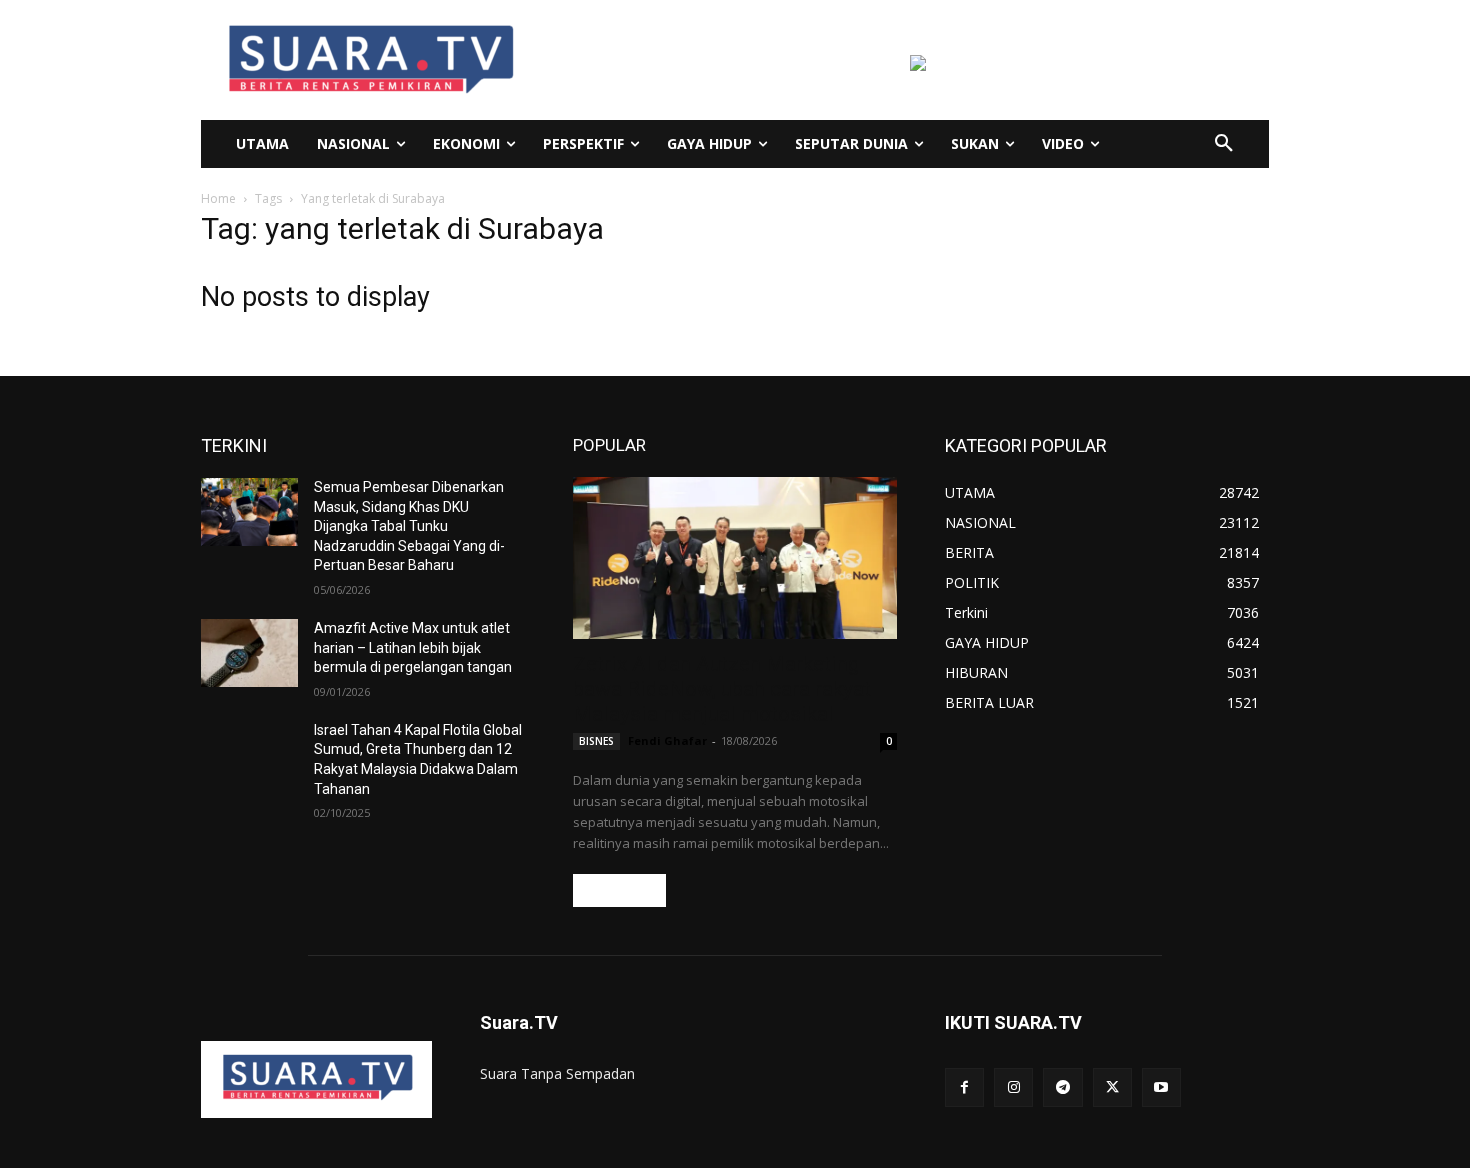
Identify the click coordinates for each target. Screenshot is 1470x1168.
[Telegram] (1062, 1087)
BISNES (596, 741)
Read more (619, 890)
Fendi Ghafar (667, 740)
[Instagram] (1013, 1087)
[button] (1224, 144)
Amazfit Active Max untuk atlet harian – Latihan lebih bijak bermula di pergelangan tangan (413, 647)
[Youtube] (1161, 1087)
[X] (1112, 1087)
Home (218, 198)
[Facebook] (964, 1087)
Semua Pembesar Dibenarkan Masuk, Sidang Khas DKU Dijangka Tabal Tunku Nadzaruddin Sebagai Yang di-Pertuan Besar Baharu (409, 526)
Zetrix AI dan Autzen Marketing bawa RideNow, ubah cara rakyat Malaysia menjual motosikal (722, 689)
